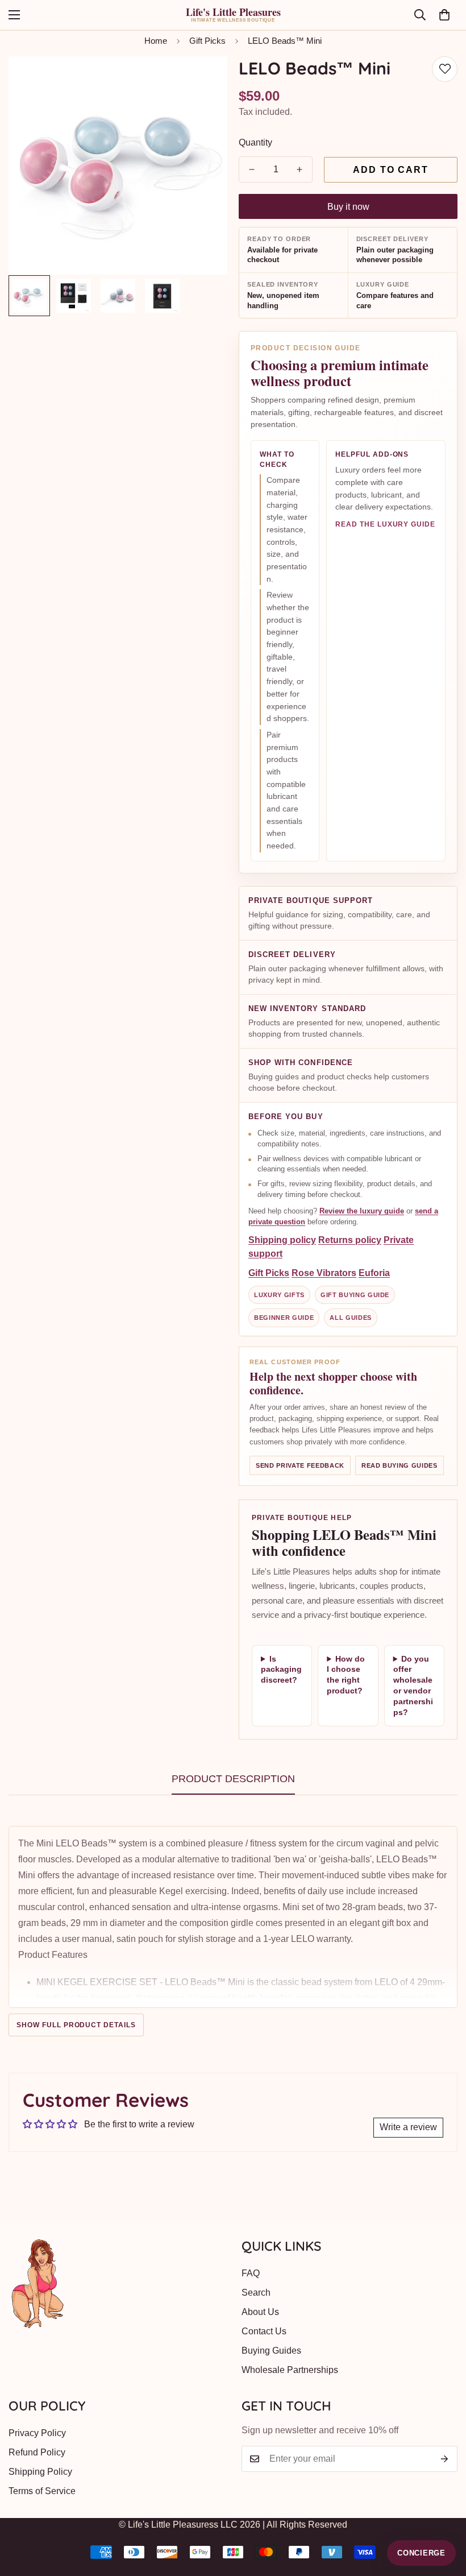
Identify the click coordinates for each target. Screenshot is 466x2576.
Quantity (255, 142)
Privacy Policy (37, 2433)
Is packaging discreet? (281, 1670)
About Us (260, 2312)
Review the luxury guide (362, 1211)
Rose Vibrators (324, 1273)
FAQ (251, 2273)
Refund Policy (37, 2452)
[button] (444, 15)
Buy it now (348, 207)
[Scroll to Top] (444, 2514)
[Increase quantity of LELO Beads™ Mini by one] (299, 169)
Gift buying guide (355, 1295)
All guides (351, 1318)
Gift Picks (207, 41)
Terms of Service (42, 2491)
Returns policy (350, 1240)
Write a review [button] (408, 2127)
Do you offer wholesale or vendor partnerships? (413, 1685)
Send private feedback (300, 1465)
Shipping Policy (40, 2472)
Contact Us (264, 2331)
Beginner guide (284, 1318)
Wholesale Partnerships (290, 2370)
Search (256, 2293)
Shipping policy (282, 1240)
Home (156, 41)
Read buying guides (400, 1465)
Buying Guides (271, 2351)
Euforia (374, 1273)
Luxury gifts (279, 1295)
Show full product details (76, 2025)
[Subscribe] (445, 2459)
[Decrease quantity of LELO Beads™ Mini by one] (252, 169)
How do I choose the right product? (346, 1675)
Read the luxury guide (385, 524)
